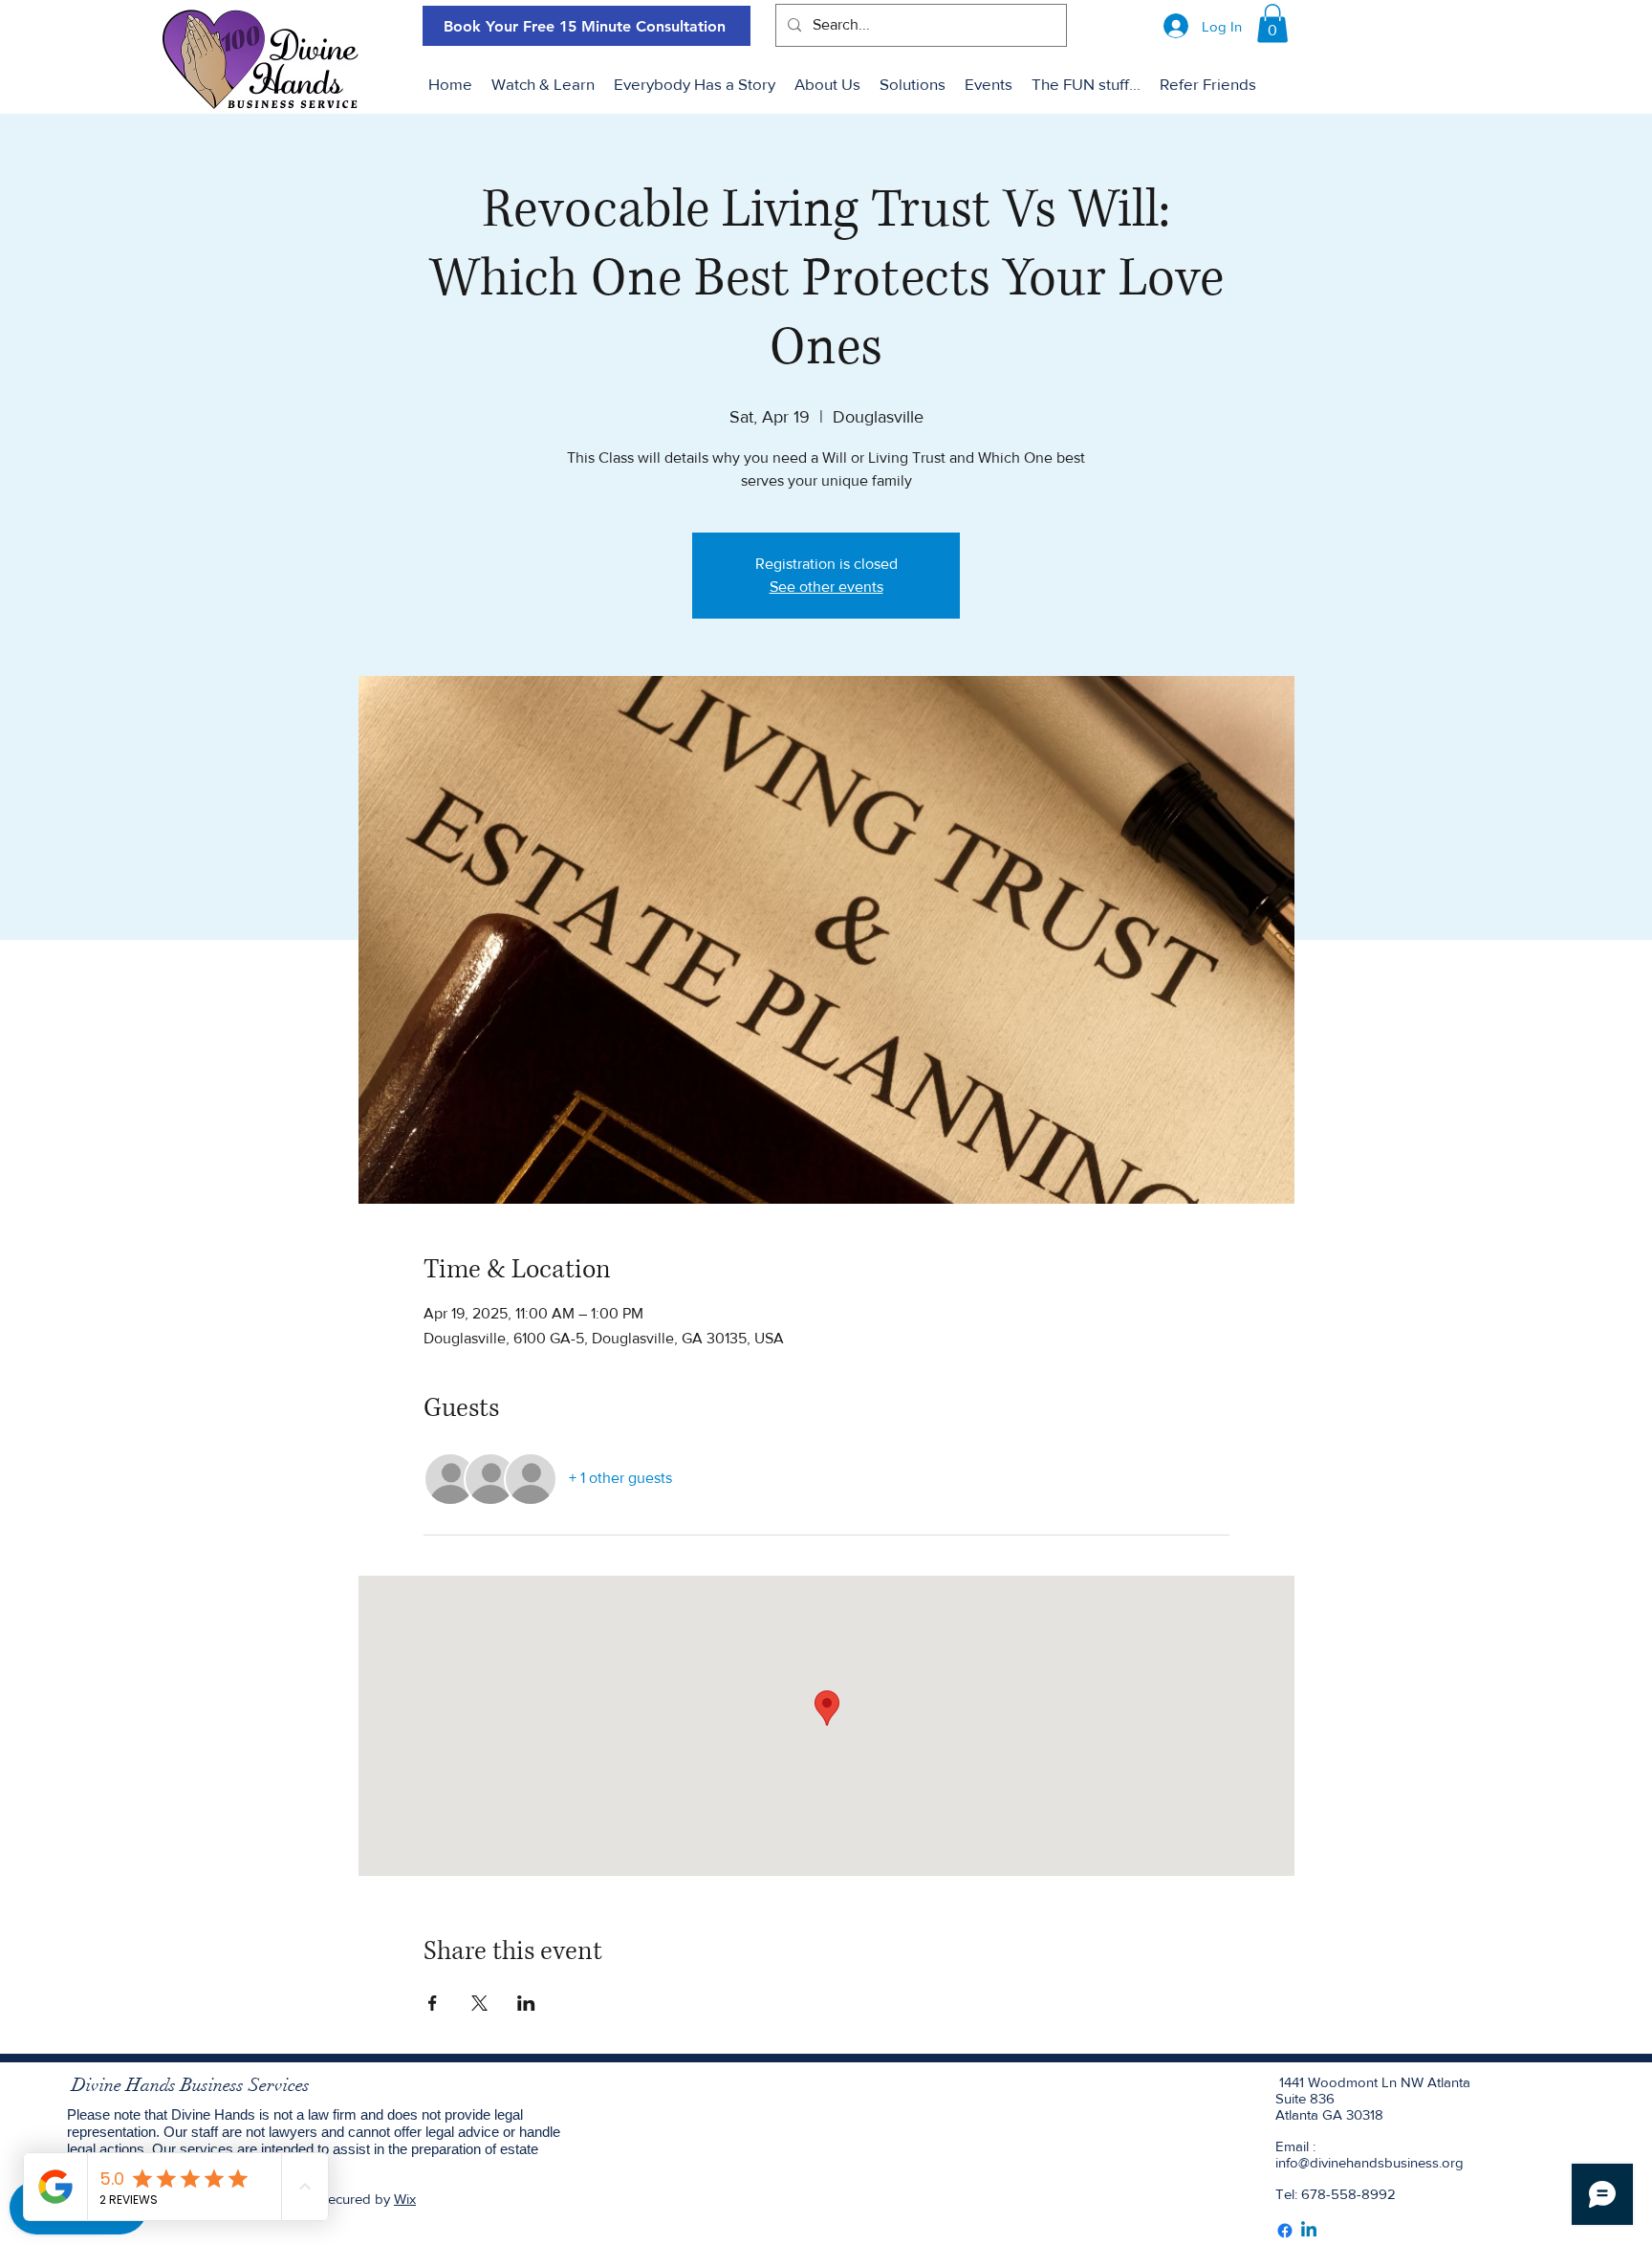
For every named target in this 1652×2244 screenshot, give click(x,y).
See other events (826, 587)
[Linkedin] (1309, 2231)
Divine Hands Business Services (191, 2085)
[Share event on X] (479, 2003)
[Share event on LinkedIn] (526, 2003)
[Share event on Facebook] (433, 2003)
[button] (1272, 23)
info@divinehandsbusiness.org (1369, 2162)
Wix (405, 2199)
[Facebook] (1285, 2231)
